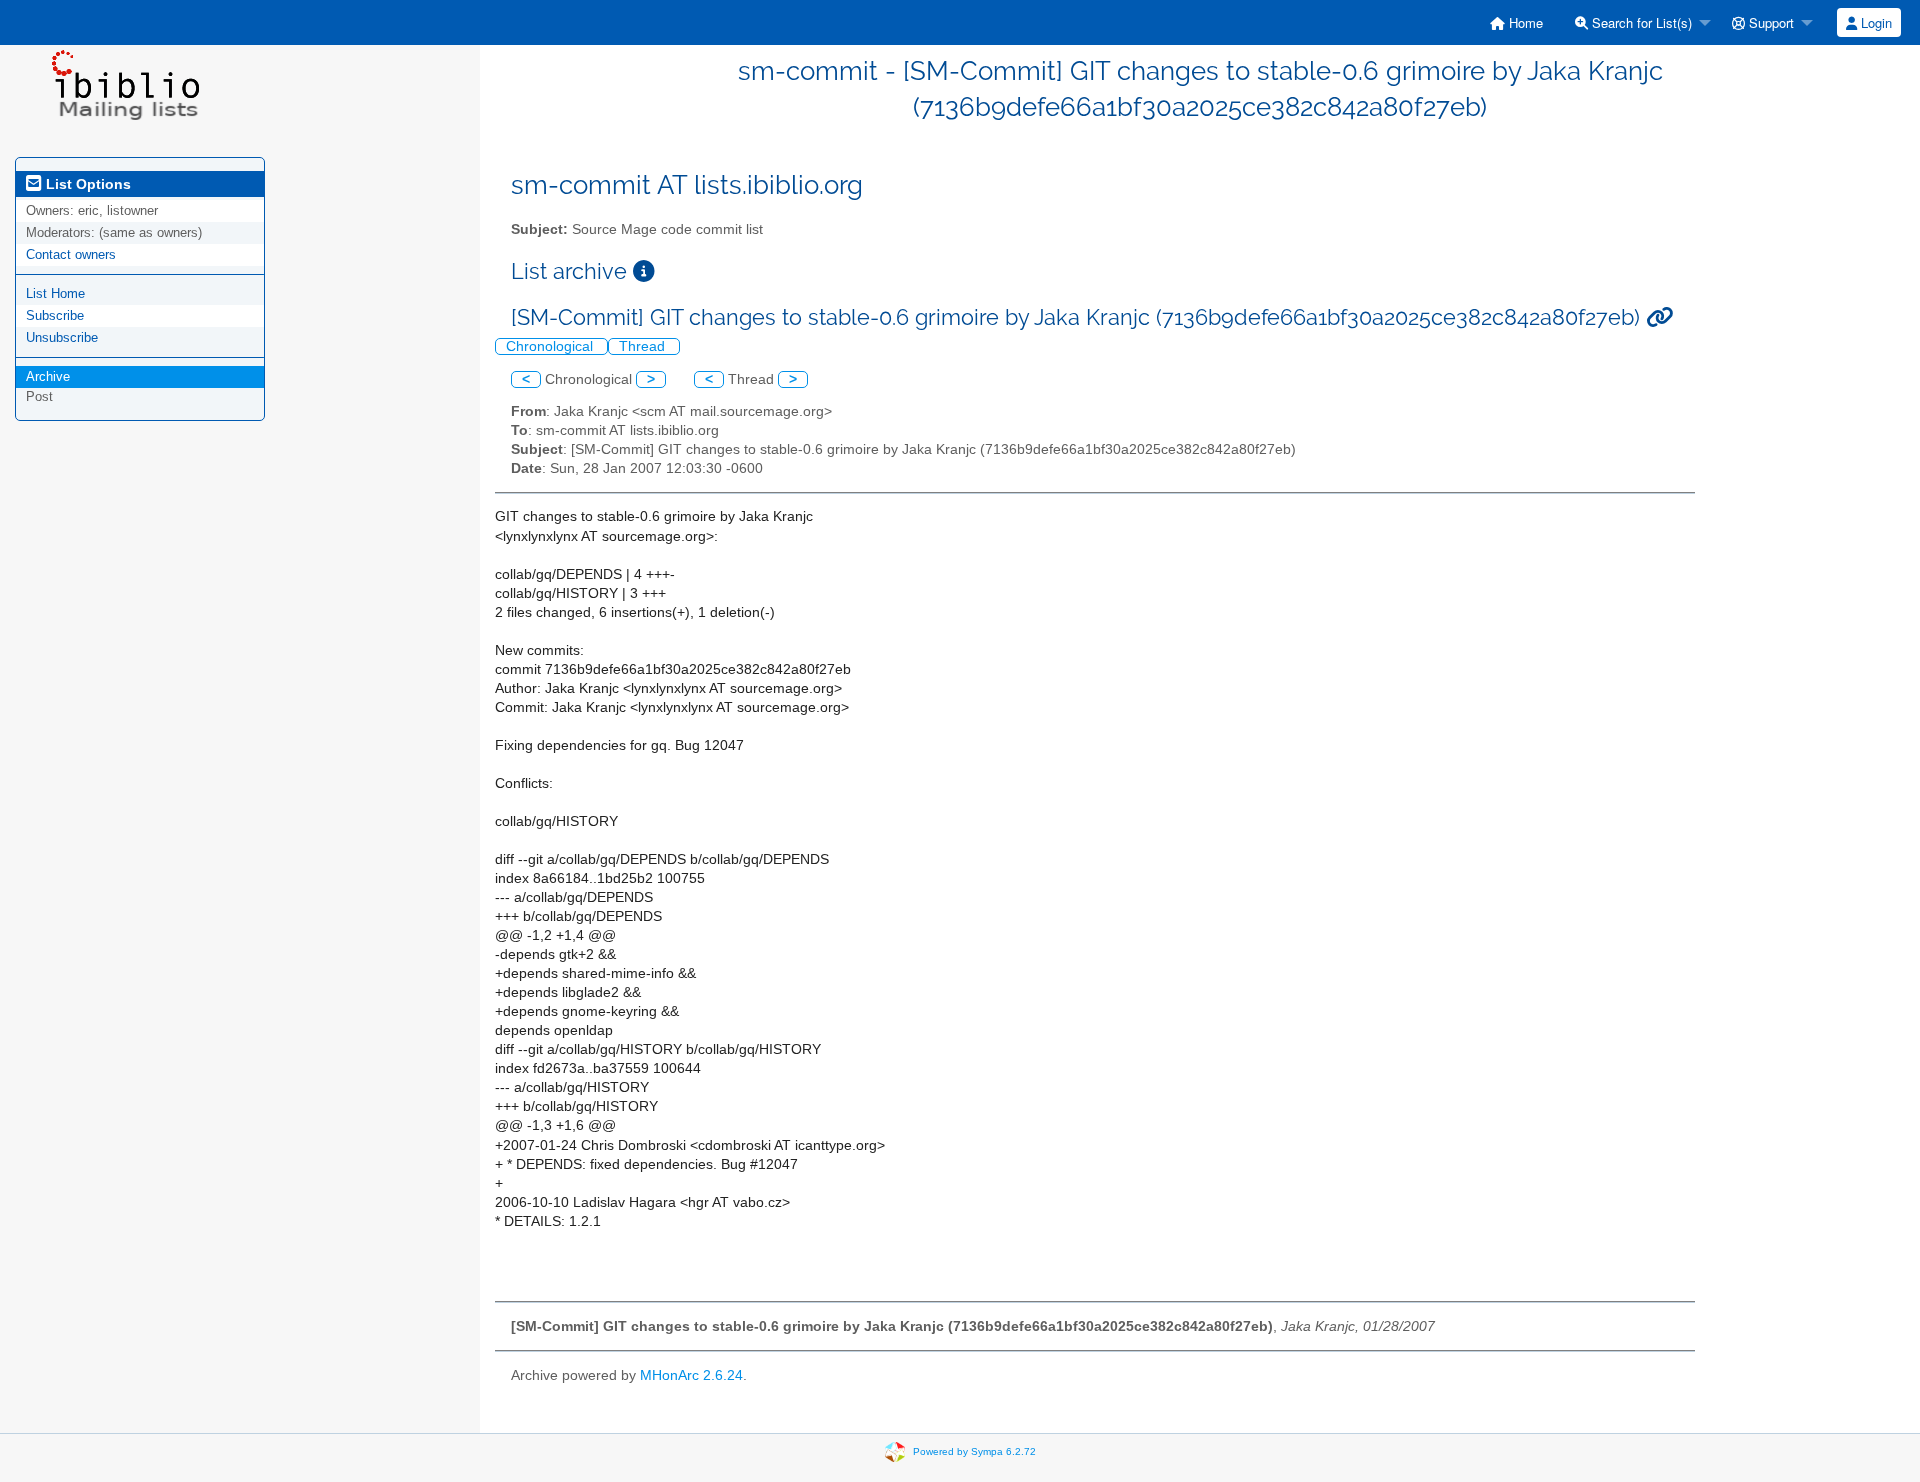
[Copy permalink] (1659, 317)
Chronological (551, 346)
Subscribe (55, 315)
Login (1874, 22)
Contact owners (71, 254)
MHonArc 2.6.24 (691, 1375)
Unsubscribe (62, 337)
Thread (644, 346)
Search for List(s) (1640, 22)
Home (1524, 22)
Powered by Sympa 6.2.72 (974, 1450)
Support (1769, 22)
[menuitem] (1516, 22)
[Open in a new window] (644, 271)
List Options (86, 184)
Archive (48, 376)
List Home (55, 293)
